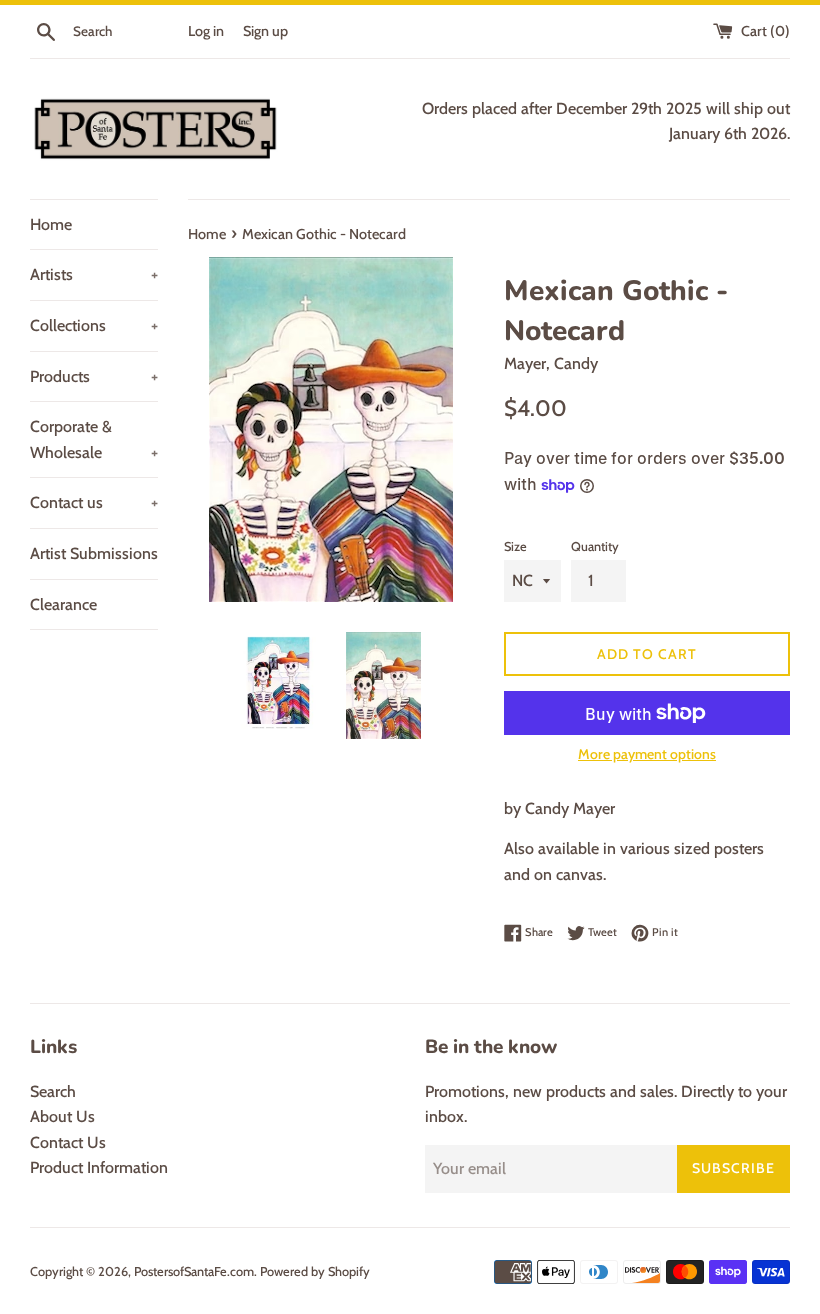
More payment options (647, 754)
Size (515, 546)
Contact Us (68, 1142)
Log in (206, 31)
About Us (62, 1116)
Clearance (63, 604)
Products (94, 376)
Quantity (595, 546)
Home (51, 224)
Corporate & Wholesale (94, 439)
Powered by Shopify (315, 1271)
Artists (94, 274)
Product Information (99, 1167)
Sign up (265, 31)
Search (53, 1091)
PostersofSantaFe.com (194, 1271)
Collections (94, 325)
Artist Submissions (94, 553)
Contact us (94, 502)
